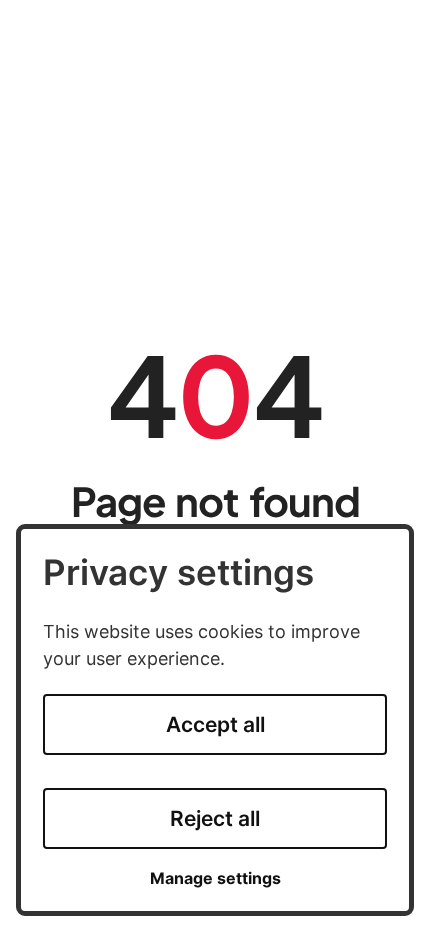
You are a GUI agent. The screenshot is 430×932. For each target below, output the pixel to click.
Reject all (215, 818)
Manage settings (215, 878)
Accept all (215, 724)
